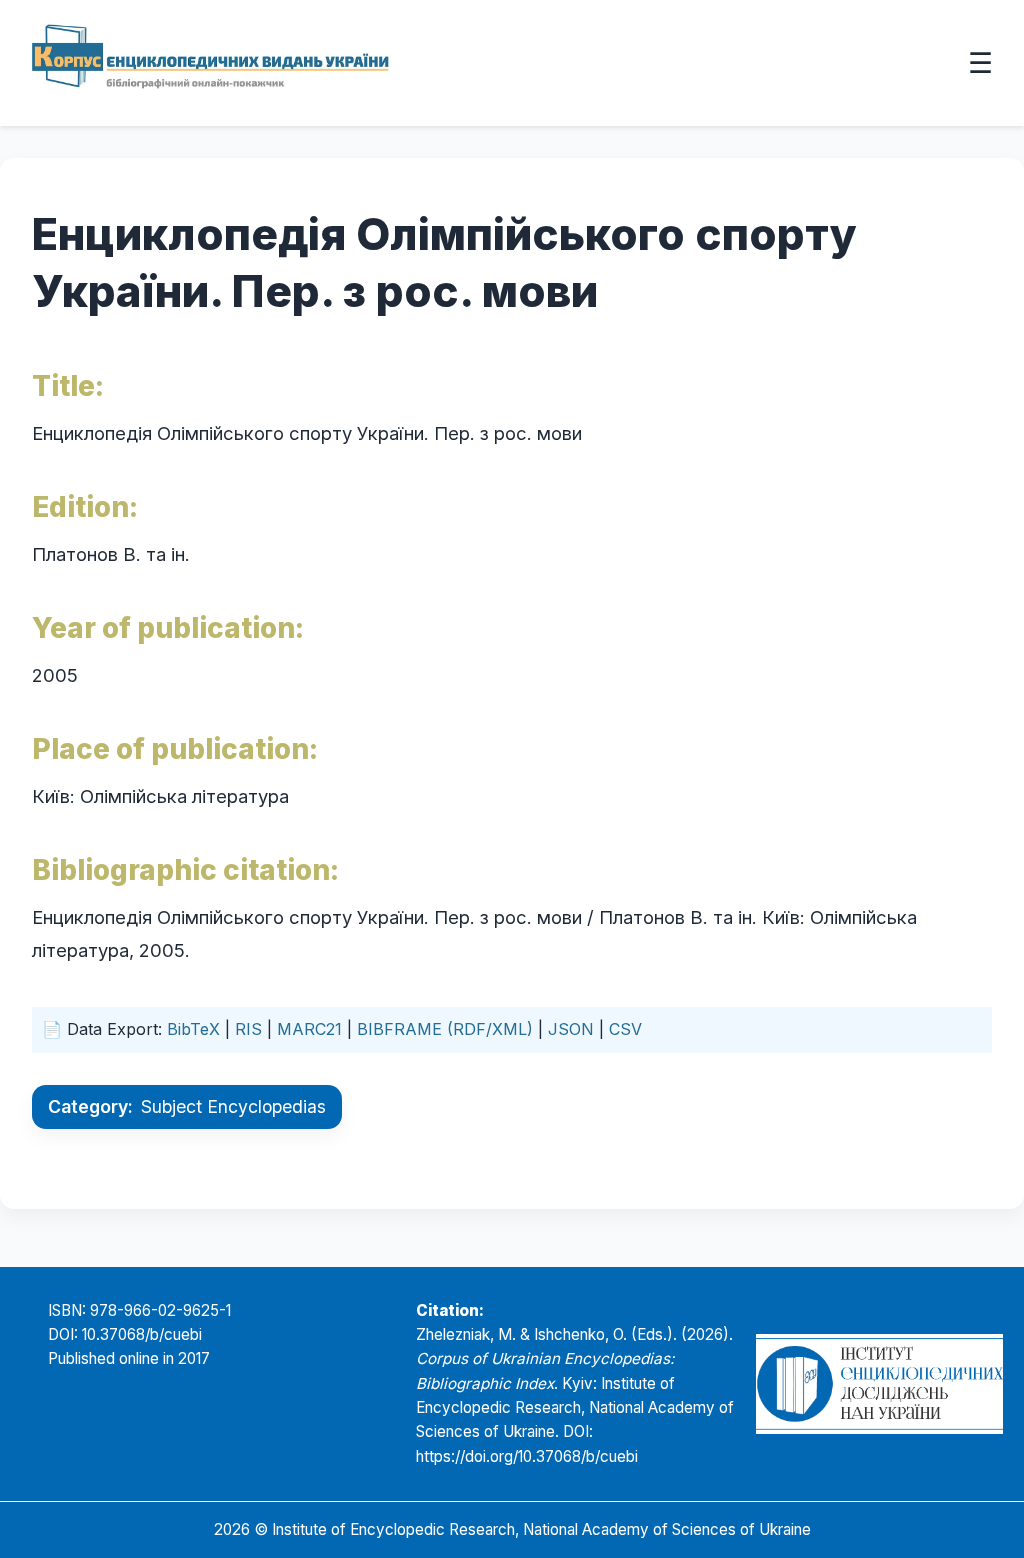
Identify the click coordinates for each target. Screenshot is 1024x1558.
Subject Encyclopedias (233, 1106)
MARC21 (309, 1029)
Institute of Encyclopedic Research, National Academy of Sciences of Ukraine (541, 1529)
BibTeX (193, 1029)
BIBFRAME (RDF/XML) (445, 1029)
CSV (625, 1029)
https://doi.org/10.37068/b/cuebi (527, 1456)
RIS (248, 1029)
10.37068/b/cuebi (142, 1334)
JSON (571, 1029)
